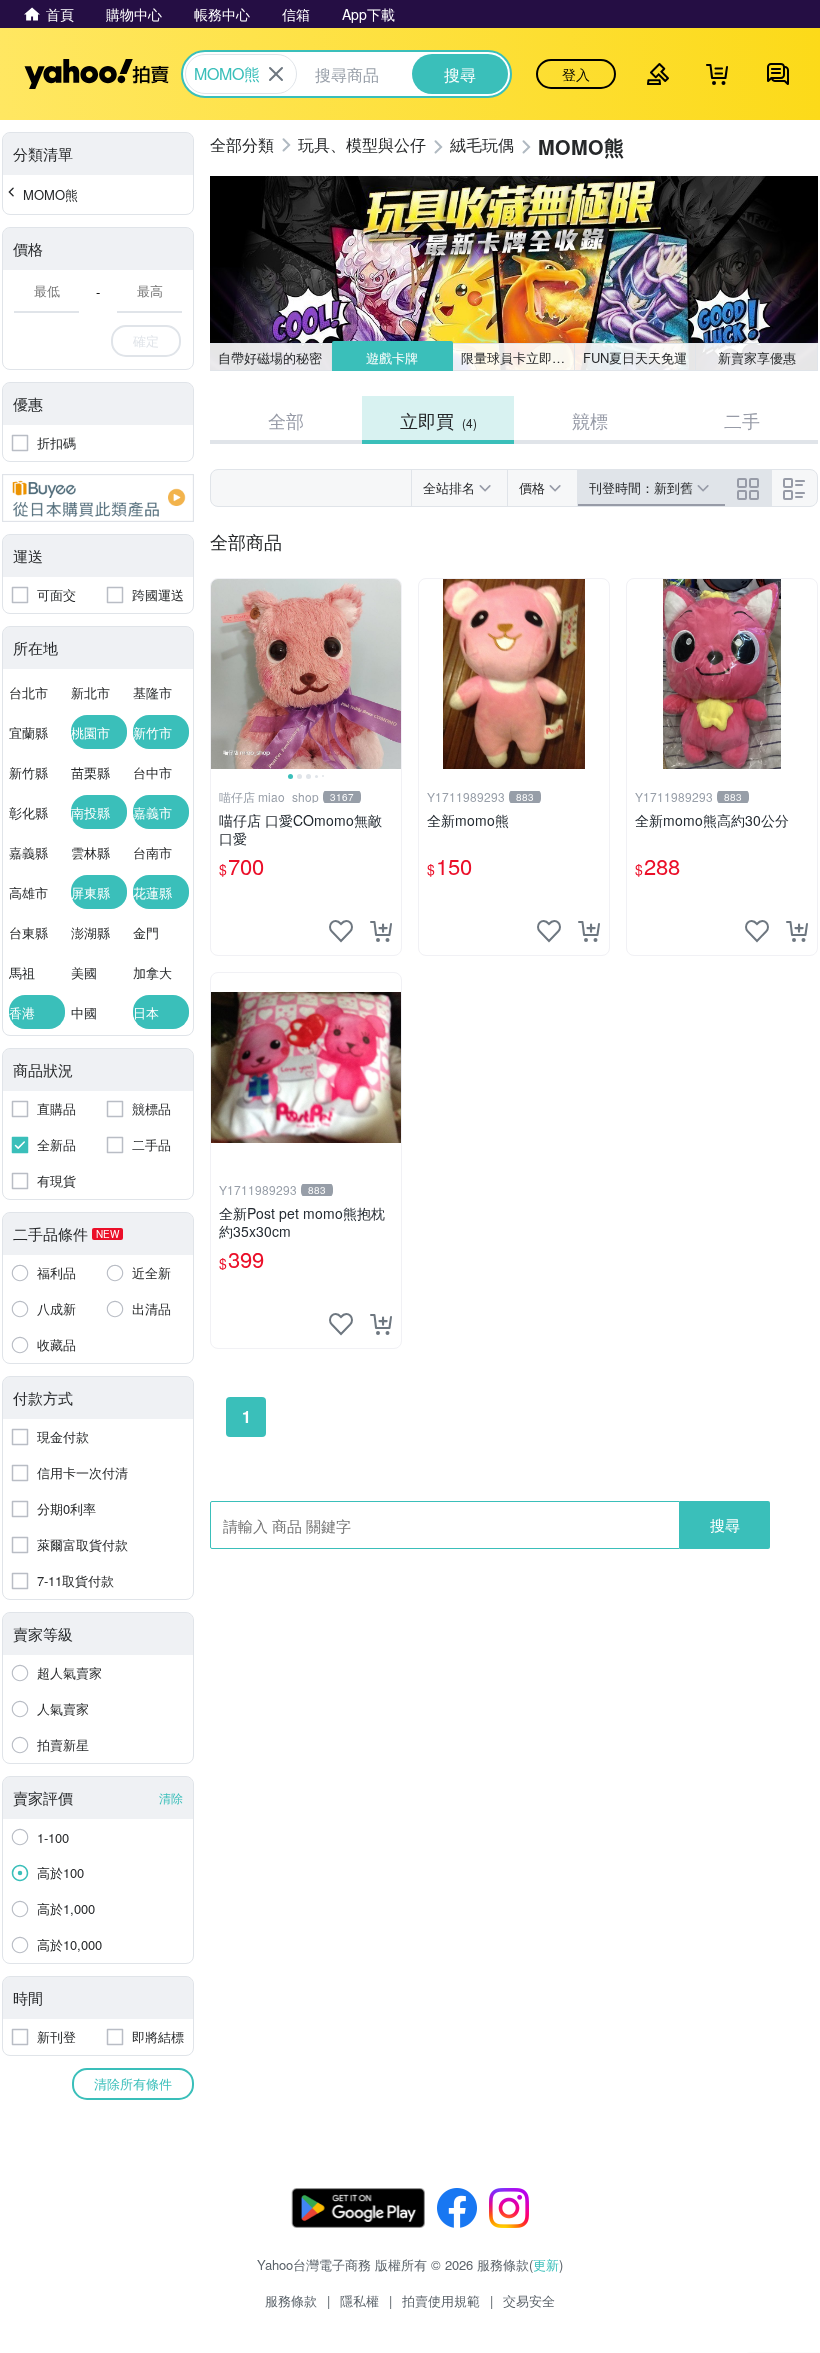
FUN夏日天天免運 (635, 357)
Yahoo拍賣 (96, 74)
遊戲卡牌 (392, 357)
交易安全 (529, 2300)
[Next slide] (388, 674)
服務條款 (291, 2300)
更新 (546, 2264)
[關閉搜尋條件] (276, 74)
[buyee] (98, 498)
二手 (742, 420)
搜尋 (725, 1524)
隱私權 (359, 2300)
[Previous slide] (224, 674)
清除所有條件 (133, 2083)
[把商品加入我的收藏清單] (341, 931)
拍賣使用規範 (441, 2300)
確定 (146, 340)
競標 (590, 420)
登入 (576, 74)
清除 (171, 1797)
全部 (286, 420)
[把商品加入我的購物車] (381, 931)
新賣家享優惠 (757, 357)
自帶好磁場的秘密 (270, 357)
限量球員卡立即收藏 (518, 357)
